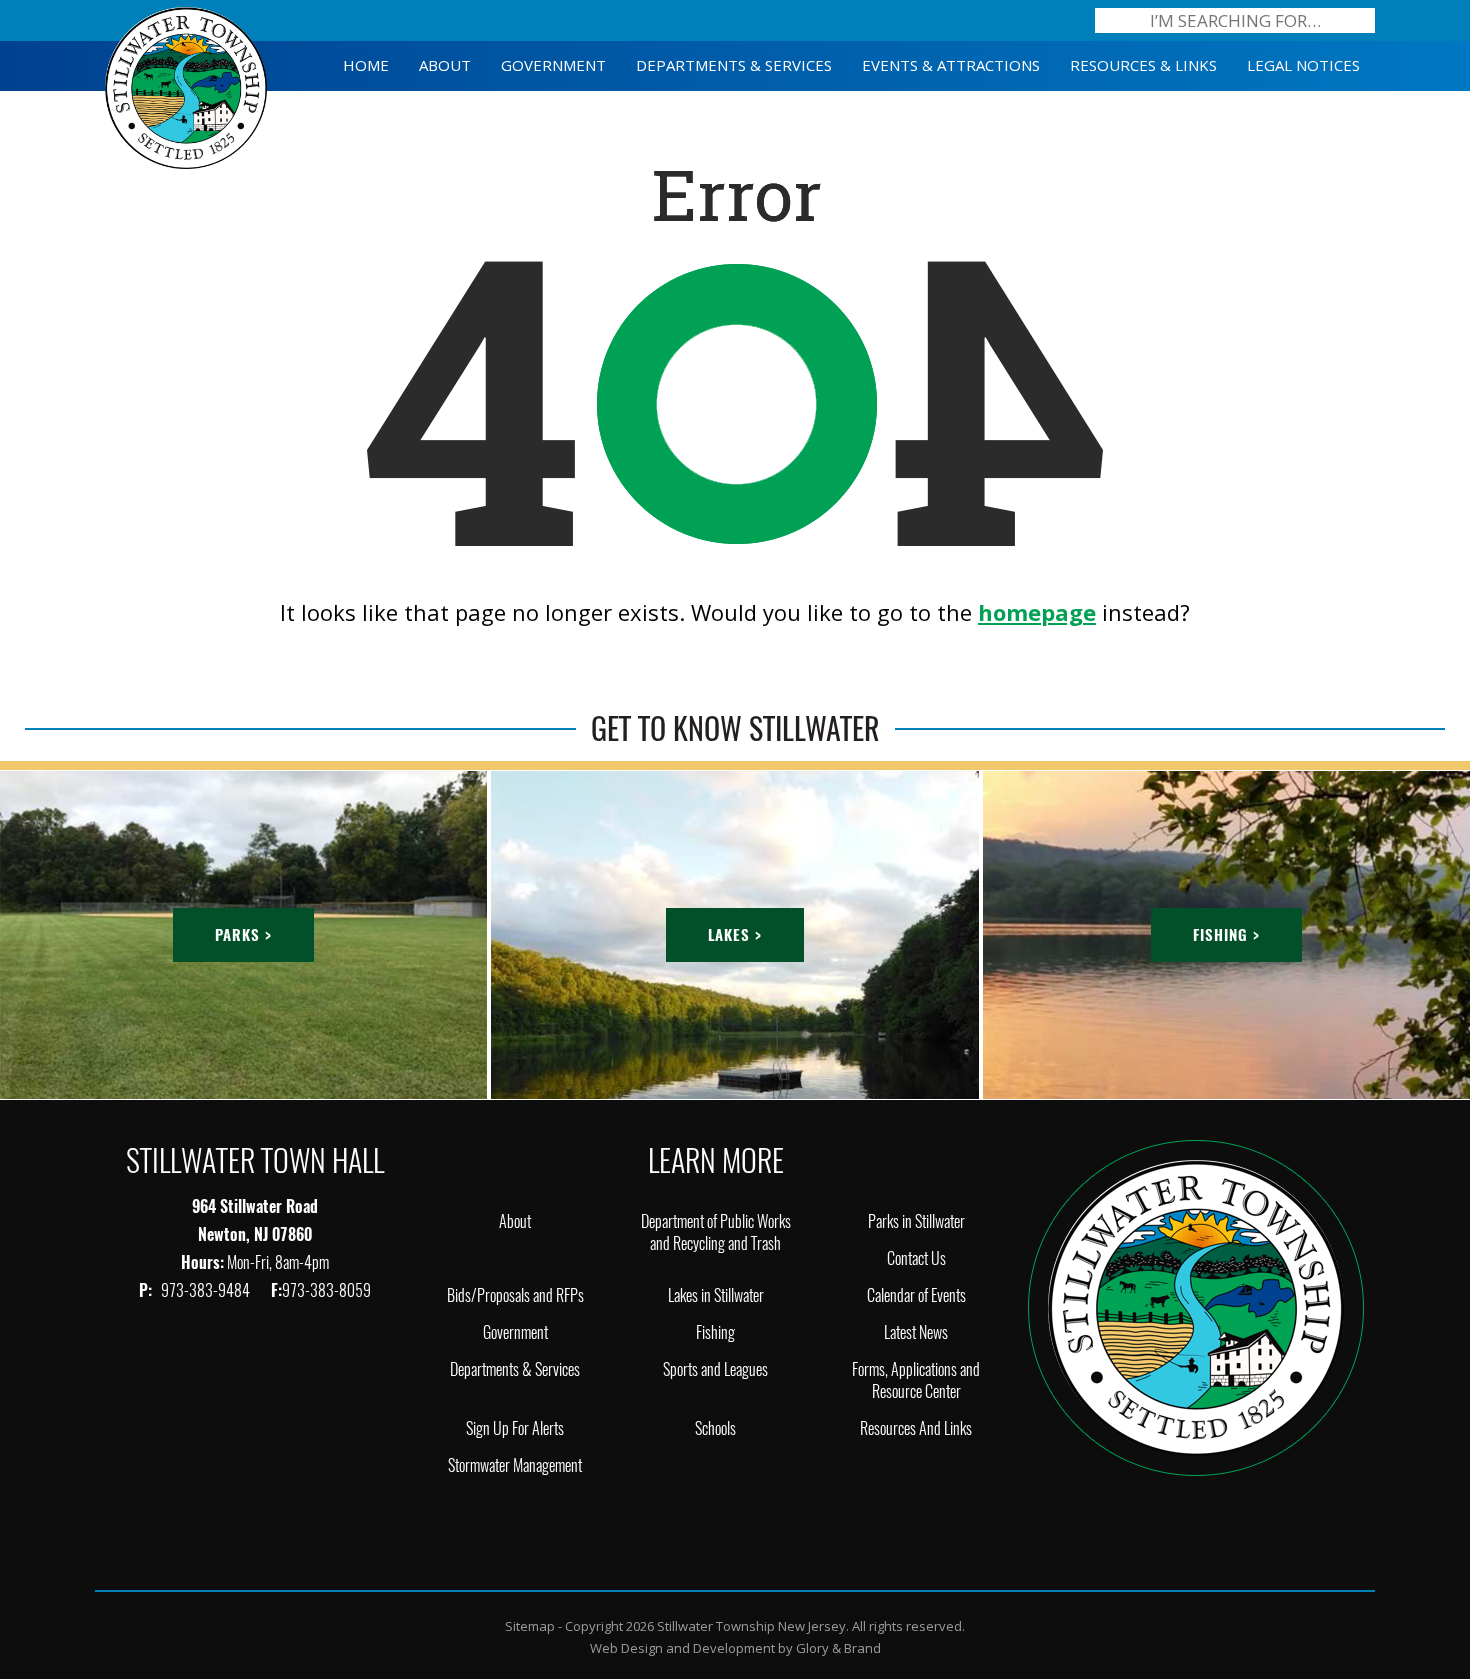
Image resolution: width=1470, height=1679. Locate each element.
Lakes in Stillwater (716, 1295)
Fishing (715, 1332)
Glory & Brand (838, 1648)
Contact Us (916, 1258)
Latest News (916, 1332)
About (515, 1221)
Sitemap (530, 1626)
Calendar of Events (916, 1295)
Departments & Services (515, 1369)
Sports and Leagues (715, 1369)
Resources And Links (916, 1428)
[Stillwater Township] (1196, 1306)
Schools (715, 1428)
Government (515, 1332)
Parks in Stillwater (916, 1221)
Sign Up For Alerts (515, 1428)
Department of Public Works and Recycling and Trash (716, 1232)
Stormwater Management (515, 1465)
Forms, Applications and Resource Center (916, 1380)
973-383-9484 (207, 1290)
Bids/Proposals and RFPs (515, 1295)
